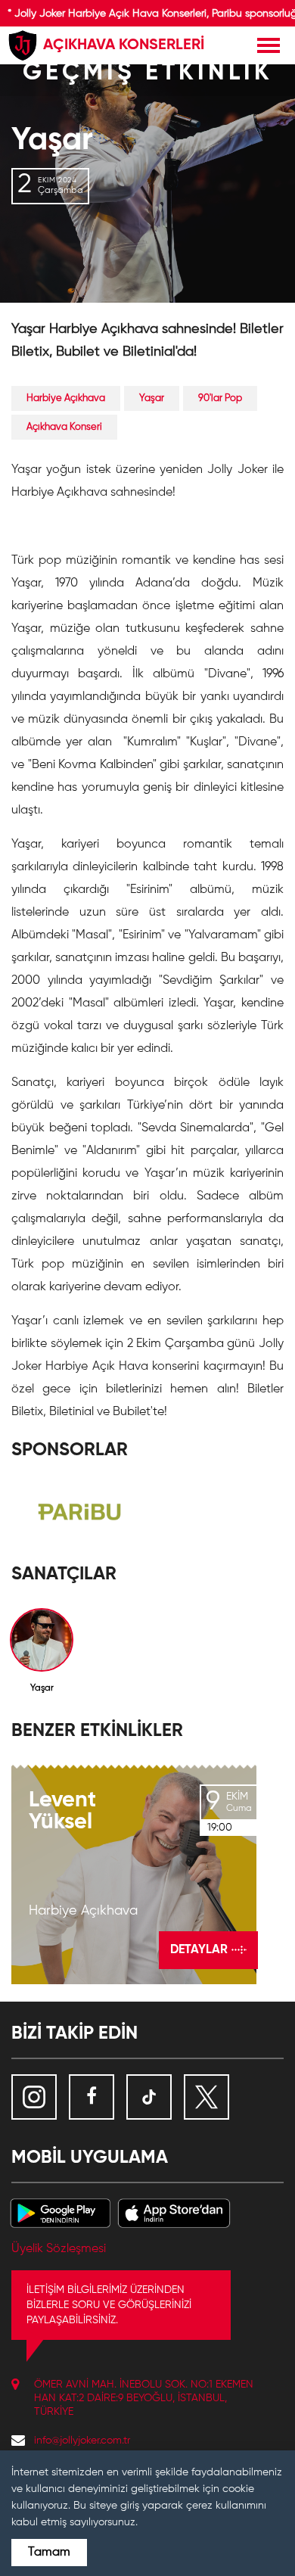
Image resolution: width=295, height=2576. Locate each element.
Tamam (49, 2553)
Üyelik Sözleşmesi (59, 2249)
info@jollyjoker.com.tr (82, 2441)
